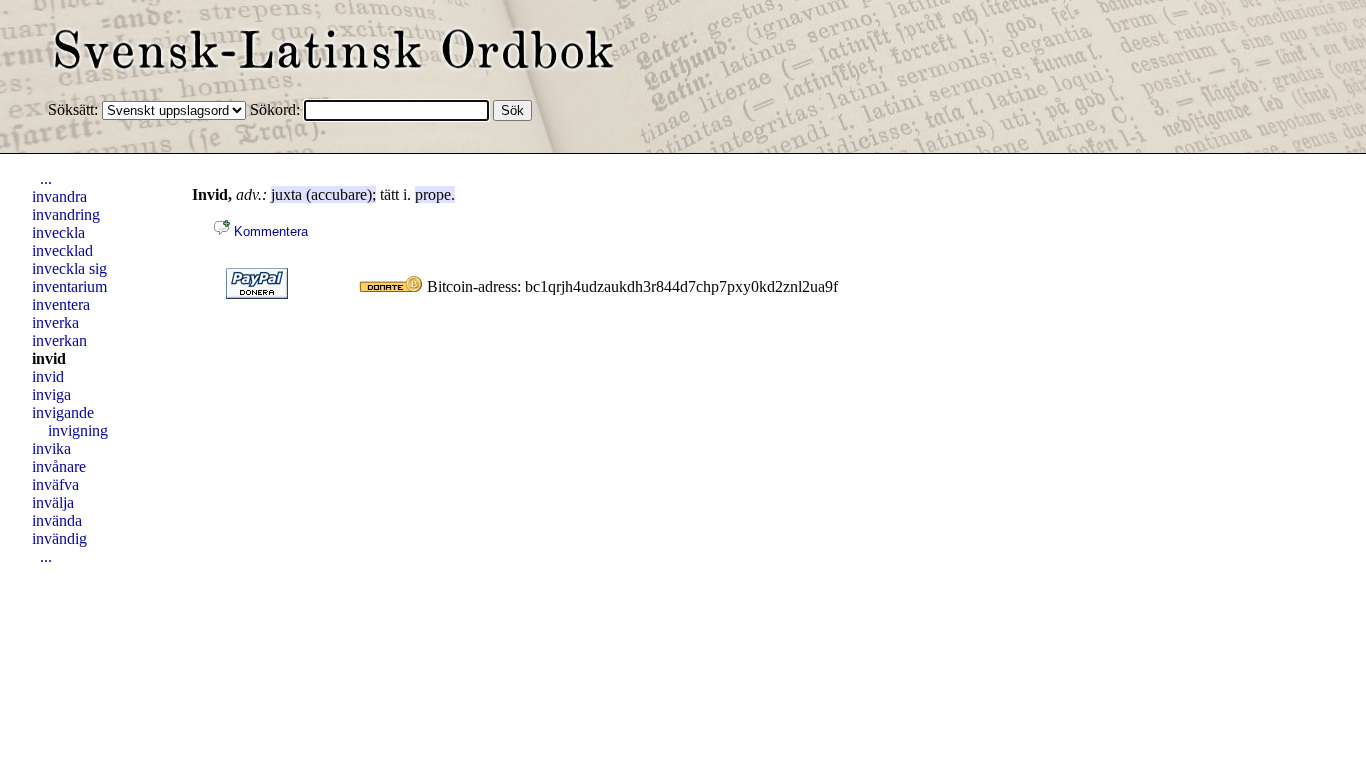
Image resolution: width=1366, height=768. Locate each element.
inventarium (69, 286)
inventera (61, 304)
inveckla (58, 232)
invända (57, 520)
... (46, 178)
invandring (66, 214)
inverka (55, 322)
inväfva (55, 484)
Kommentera (269, 231)
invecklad (62, 250)
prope (433, 194)
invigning (78, 430)
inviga (51, 394)
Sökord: (277, 109)
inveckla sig (69, 268)
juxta (286, 194)
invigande (63, 412)
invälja (53, 502)
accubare (339, 194)
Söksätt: (75, 109)
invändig (59, 538)
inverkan (59, 340)
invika (51, 448)
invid (49, 358)
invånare (59, 466)
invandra (59, 196)
